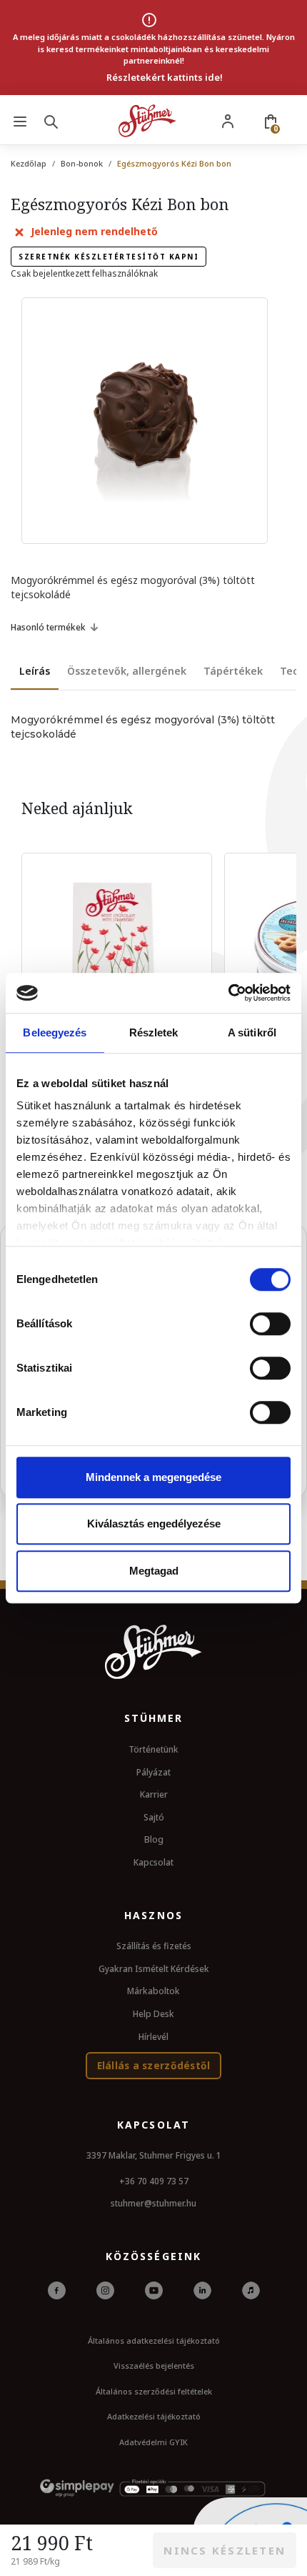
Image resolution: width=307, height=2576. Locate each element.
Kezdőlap (29, 163)
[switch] (270, 1324)
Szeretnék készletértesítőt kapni (109, 257)
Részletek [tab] (154, 1032)
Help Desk (153, 2014)
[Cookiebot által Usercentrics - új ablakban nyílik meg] (228, 993)
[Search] (54, 121)
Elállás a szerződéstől (154, 2065)
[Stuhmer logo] (147, 121)
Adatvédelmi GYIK (153, 2442)
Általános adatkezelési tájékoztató (154, 2340)
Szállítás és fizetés (154, 1946)
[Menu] (20, 121)
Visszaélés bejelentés (154, 2366)
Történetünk (153, 1749)
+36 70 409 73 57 (154, 2181)
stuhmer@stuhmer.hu (153, 2203)
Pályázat (153, 1772)
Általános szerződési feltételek (154, 2391)
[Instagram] (105, 2289)
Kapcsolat (153, 1862)
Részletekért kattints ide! (165, 77)
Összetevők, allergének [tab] (127, 671)
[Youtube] (154, 2289)
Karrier (154, 1794)
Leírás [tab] (35, 671)
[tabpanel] (153, 727)
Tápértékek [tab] (233, 671)
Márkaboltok (153, 1991)
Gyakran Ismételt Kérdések (154, 1969)
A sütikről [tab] (252, 1032)
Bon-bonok (82, 163)
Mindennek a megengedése (153, 1477)
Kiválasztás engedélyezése (154, 1524)
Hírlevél (153, 2037)
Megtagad (154, 1571)
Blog (154, 1839)
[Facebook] (57, 2289)
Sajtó (154, 1817)
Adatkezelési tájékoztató (154, 2416)
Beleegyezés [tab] (55, 1032)
